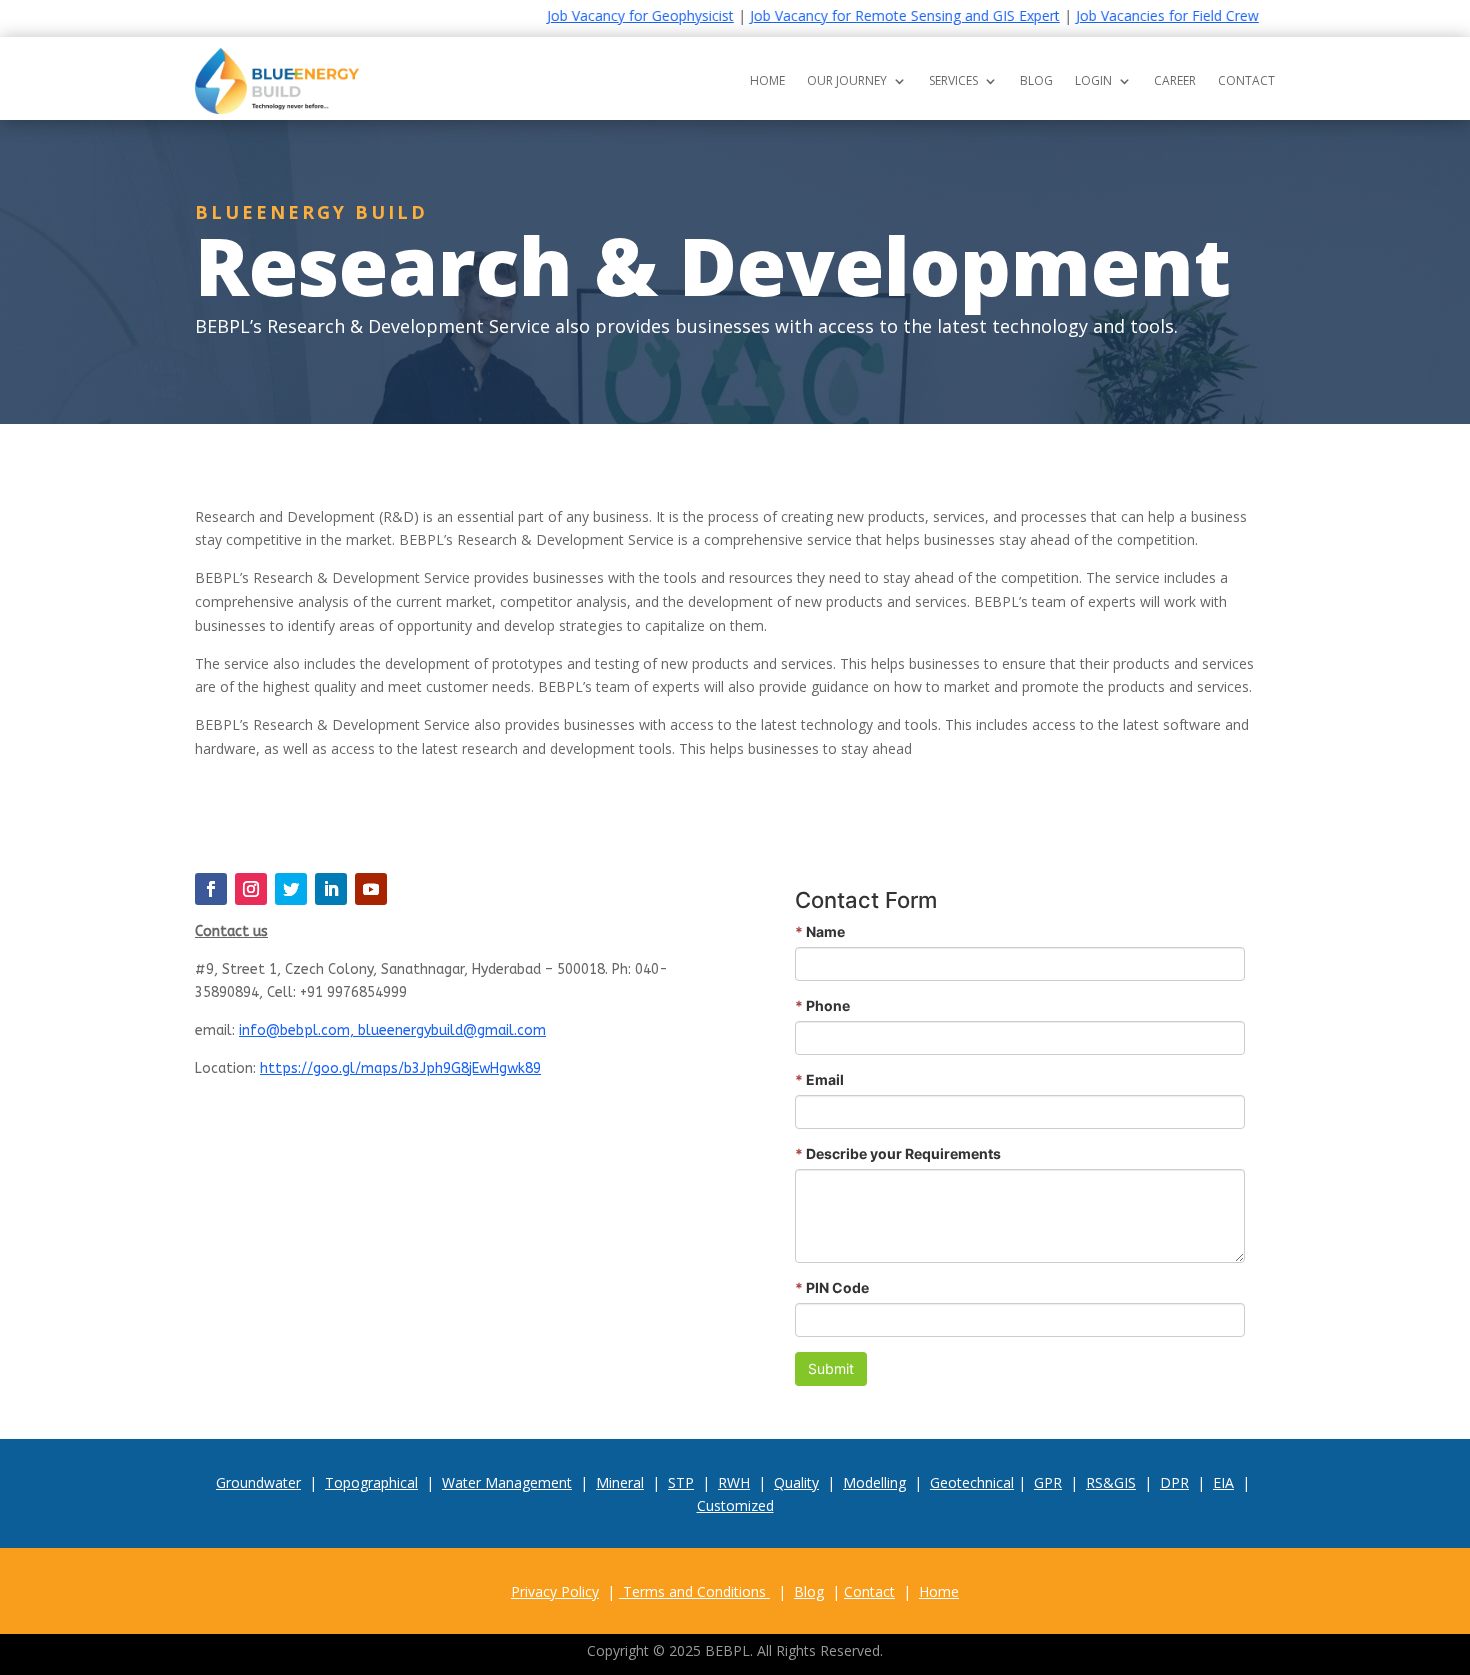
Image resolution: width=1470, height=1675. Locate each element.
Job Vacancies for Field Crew (1127, 15)
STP (681, 1482)
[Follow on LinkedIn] (331, 889)
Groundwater (258, 1482)
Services (953, 80)
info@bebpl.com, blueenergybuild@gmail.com (392, 1030)
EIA (1223, 1482)
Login (1093, 80)
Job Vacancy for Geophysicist (600, 15)
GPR (1048, 1482)
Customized (735, 1505)
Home (767, 80)
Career (1175, 80)
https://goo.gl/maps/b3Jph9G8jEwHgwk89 (400, 1068)
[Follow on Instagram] (251, 889)
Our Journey (847, 80)
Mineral (620, 1482)
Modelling (874, 1482)
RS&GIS (1111, 1482)
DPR (1174, 1482)
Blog (1036, 80)
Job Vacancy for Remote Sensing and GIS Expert (865, 15)
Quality (796, 1482)
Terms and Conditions (694, 1591)
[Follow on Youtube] (371, 889)
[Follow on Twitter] (291, 889)
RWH (734, 1482)
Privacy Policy (555, 1591)
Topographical (371, 1482)
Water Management (507, 1482)
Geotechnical (972, 1482)
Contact (1246, 80)
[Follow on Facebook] (211, 889)
